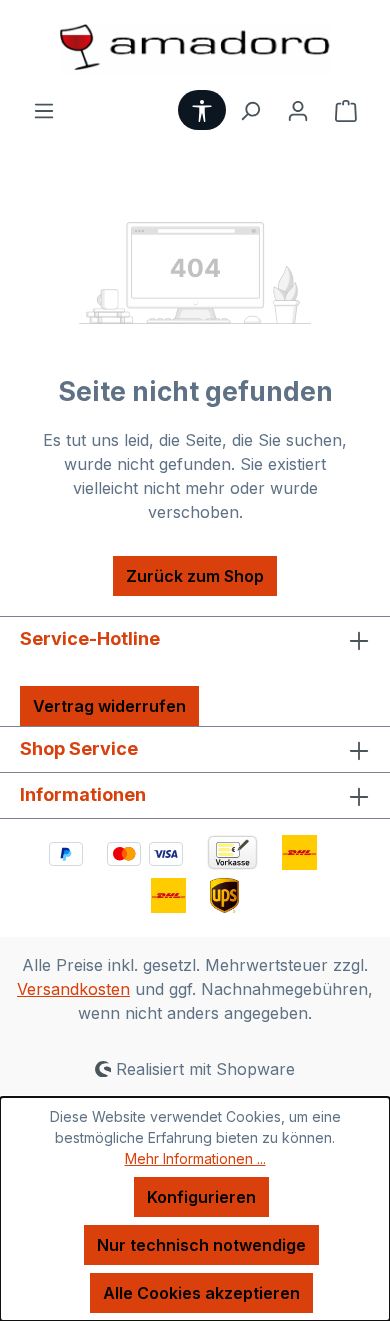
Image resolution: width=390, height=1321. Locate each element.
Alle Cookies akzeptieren (201, 1293)
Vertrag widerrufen (109, 706)
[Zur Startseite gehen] (195, 49)
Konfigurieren (201, 1197)
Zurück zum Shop (195, 576)
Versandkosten (73, 989)
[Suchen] (250, 110)
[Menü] (44, 110)
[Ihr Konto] (298, 110)
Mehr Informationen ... (195, 1158)
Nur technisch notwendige (201, 1245)
